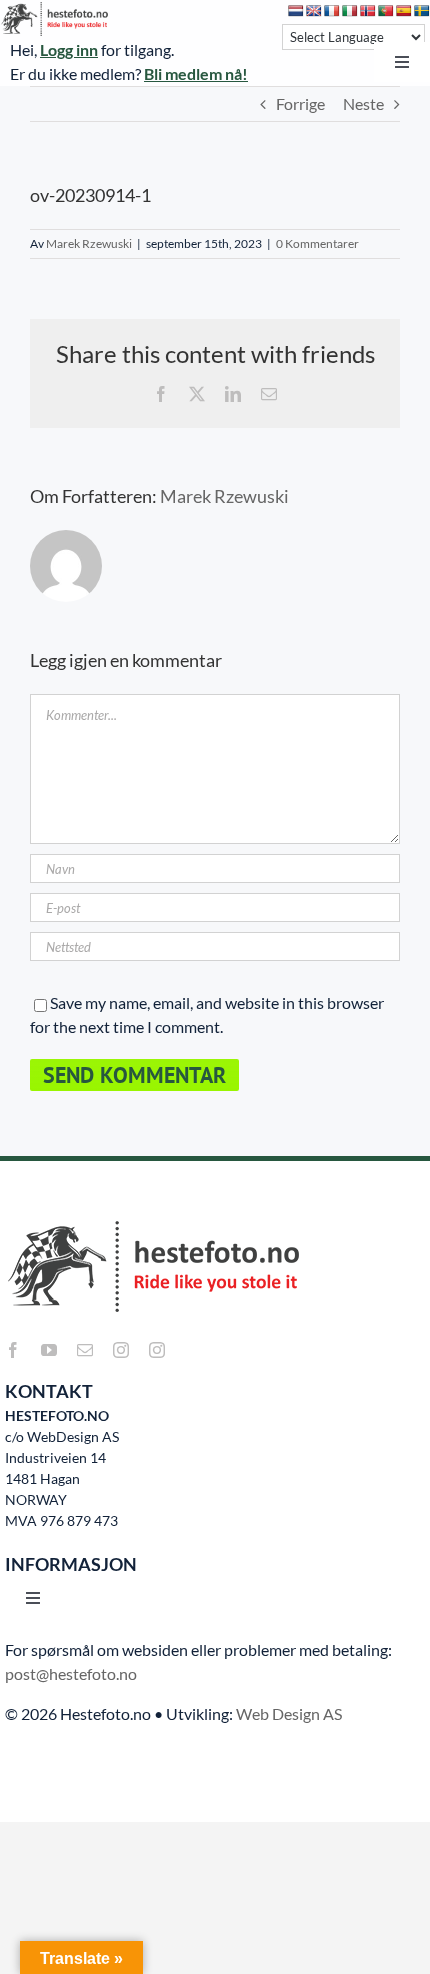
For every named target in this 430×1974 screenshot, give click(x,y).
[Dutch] (296, 11)
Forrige (300, 103)
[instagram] (121, 1350)
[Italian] (350, 11)
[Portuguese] (386, 11)
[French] (332, 11)
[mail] (85, 1350)
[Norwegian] (368, 11)
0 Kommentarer (317, 243)
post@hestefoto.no (71, 1673)
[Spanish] (404, 11)
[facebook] (13, 1350)
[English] (314, 11)
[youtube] (49, 1350)
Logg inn (69, 49)
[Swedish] (422, 11)
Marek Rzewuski (89, 243)
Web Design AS (289, 1713)
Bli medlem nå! (196, 73)
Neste (363, 103)
